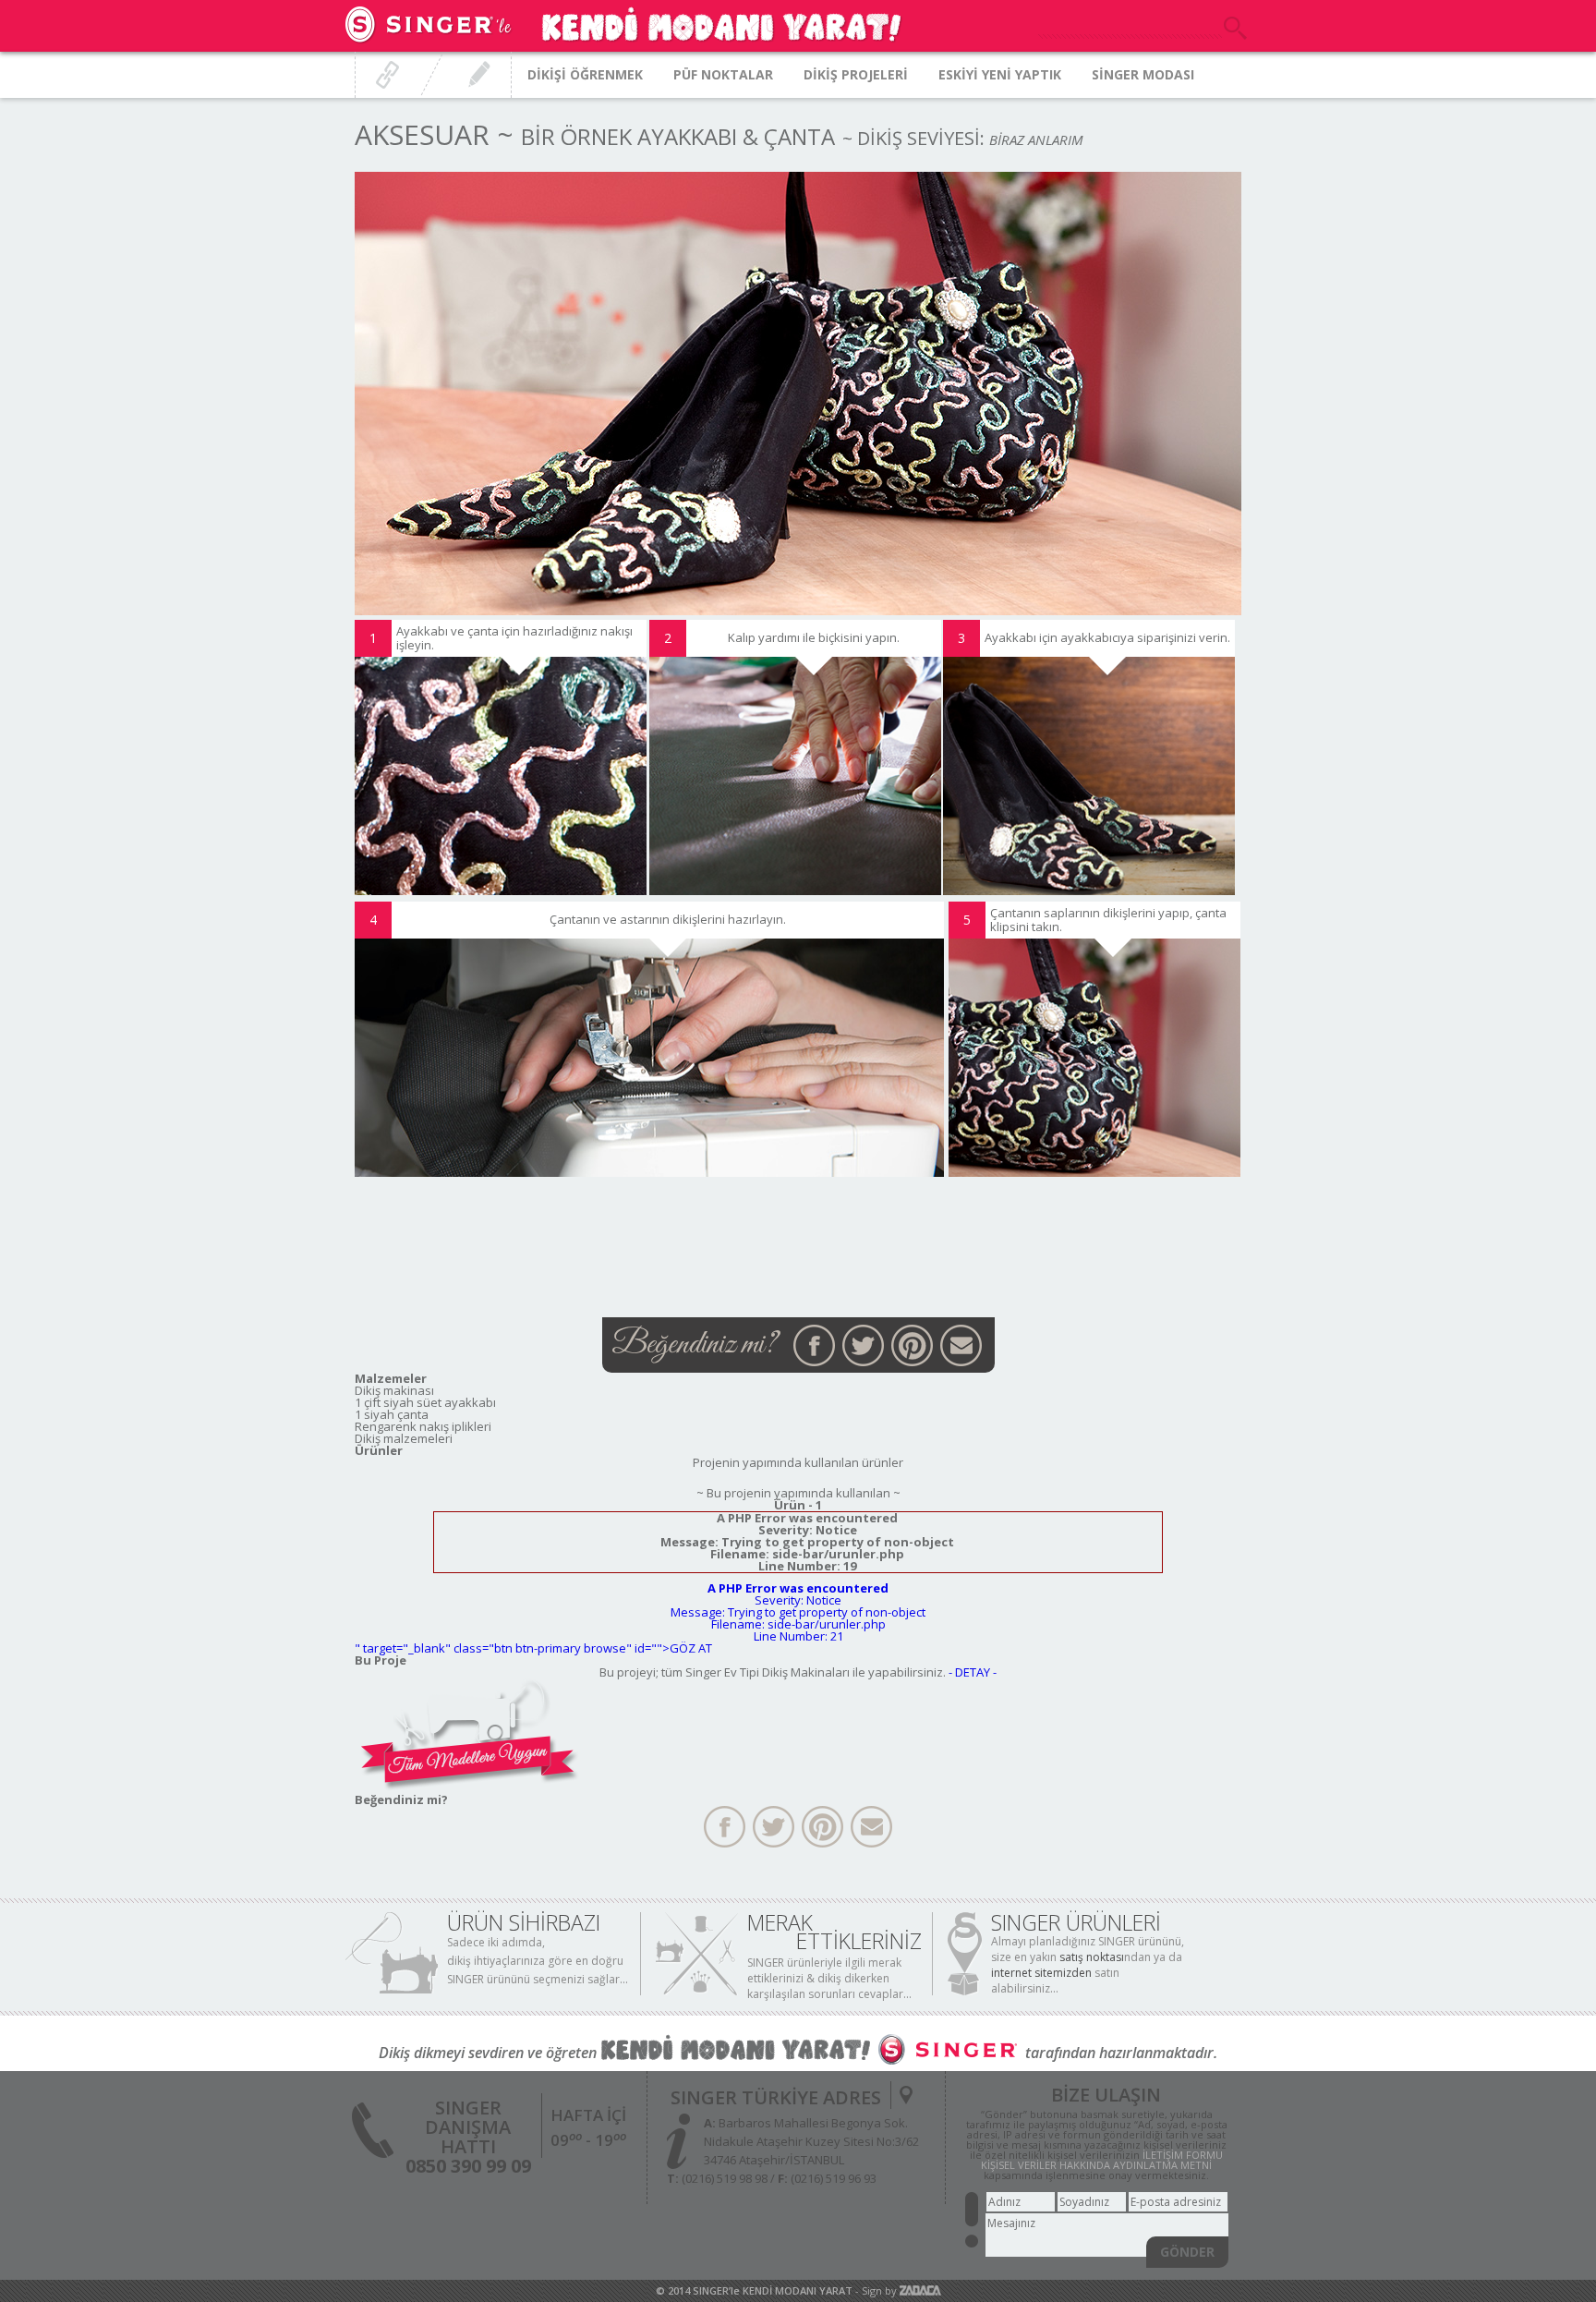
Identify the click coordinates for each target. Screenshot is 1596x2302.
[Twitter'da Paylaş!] (863, 1345)
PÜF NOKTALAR (723, 74)
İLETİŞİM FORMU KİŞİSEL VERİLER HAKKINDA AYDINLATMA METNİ (1102, 2160)
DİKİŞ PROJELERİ (856, 74)
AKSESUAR (422, 134)
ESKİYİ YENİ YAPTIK (1000, 74)
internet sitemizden (1041, 1973)
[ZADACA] (920, 2290)
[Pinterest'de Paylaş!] (912, 1345)
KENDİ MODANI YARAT (798, 2290)
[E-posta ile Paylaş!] (961, 1345)
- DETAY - (973, 1672)
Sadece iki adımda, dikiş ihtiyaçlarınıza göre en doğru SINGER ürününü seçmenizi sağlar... (538, 1961)
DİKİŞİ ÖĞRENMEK (585, 74)
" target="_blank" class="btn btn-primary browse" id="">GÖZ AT (533, 1648)
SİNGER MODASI (1143, 74)
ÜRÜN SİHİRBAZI (524, 1922)
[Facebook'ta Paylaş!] (814, 1345)
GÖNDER (1187, 2252)
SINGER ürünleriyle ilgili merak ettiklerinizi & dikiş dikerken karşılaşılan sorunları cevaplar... (829, 1978)
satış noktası (1092, 1957)
